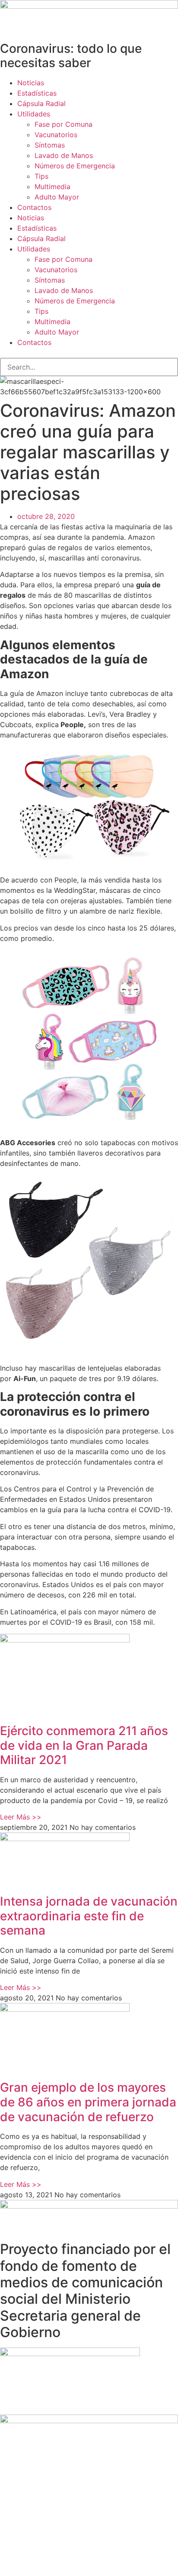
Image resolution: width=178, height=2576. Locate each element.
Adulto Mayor (57, 197)
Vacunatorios (56, 135)
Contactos (34, 207)
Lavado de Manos (64, 155)
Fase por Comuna (64, 124)
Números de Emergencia (75, 166)
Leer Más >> (21, 1817)
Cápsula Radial (41, 103)
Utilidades (34, 114)
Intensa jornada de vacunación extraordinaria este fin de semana (89, 1916)
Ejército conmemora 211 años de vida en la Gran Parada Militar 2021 (84, 1745)
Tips (41, 176)
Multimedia (52, 187)
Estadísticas (37, 93)
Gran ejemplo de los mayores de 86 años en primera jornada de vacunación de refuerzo (88, 2102)
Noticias (31, 83)
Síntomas (50, 145)
